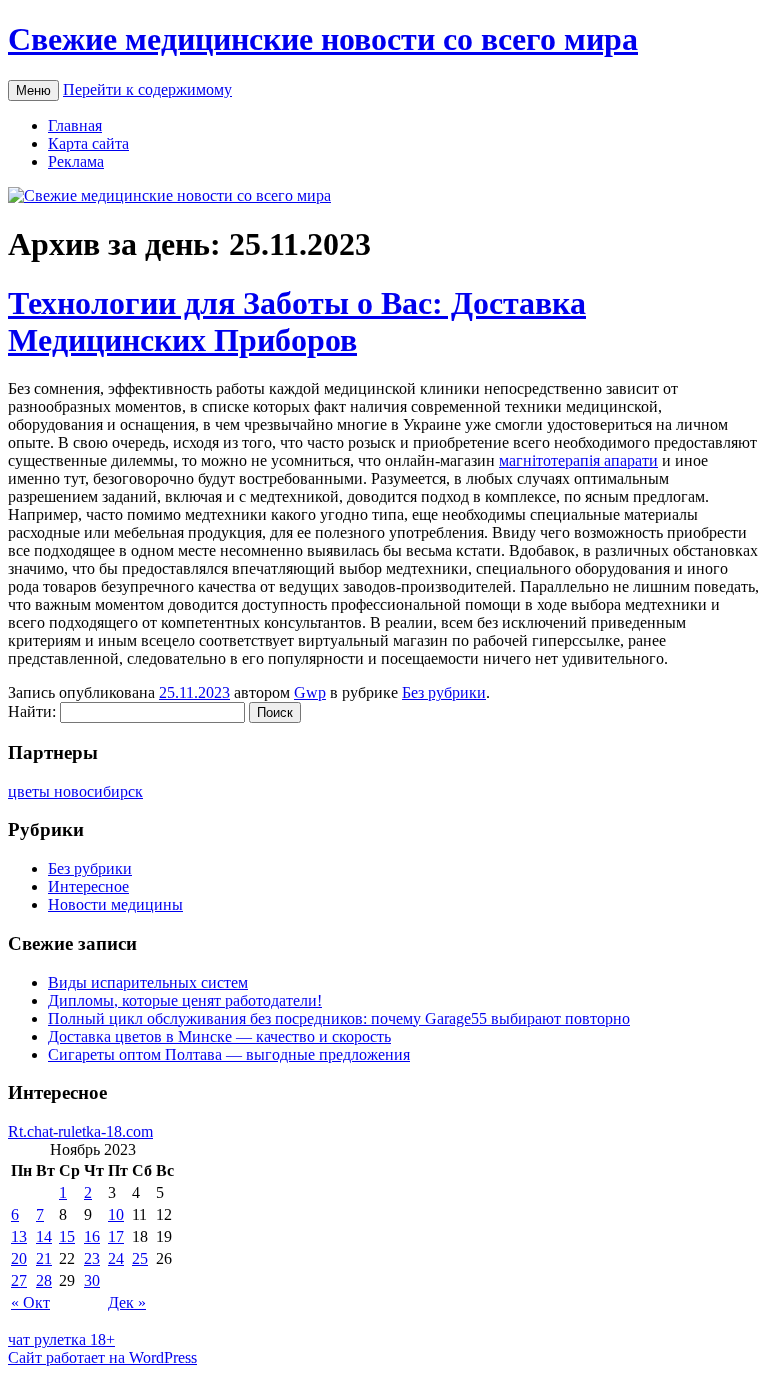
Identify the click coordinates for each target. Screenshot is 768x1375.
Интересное (88, 886)
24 (116, 1258)
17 (116, 1236)
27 (19, 1280)
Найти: (32, 711)
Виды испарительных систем (148, 982)
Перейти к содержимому (147, 89)
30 (92, 1280)
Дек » (127, 1302)
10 (116, 1214)
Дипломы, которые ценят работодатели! (185, 1000)
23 (92, 1258)
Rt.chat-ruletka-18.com (80, 1131)
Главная (75, 125)
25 (140, 1258)
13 (19, 1236)
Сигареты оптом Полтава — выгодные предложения (229, 1054)
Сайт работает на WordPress (102, 1357)
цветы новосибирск (75, 791)
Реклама (76, 161)
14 (44, 1236)
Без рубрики (444, 692)
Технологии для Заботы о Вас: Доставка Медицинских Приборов (297, 321)
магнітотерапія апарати (578, 460)
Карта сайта (88, 143)
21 (44, 1258)
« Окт (30, 1302)
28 (44, 1280)
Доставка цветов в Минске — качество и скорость (219, 1036)
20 (19, 1258)
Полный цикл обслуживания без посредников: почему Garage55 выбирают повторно (339, 1018)
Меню (33, 90)
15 (67, 1236)
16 (92, 1236)
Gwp (310, 692)
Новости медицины (115, 904)
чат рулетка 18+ (61, 1339)
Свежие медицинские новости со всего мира (323, 39)
